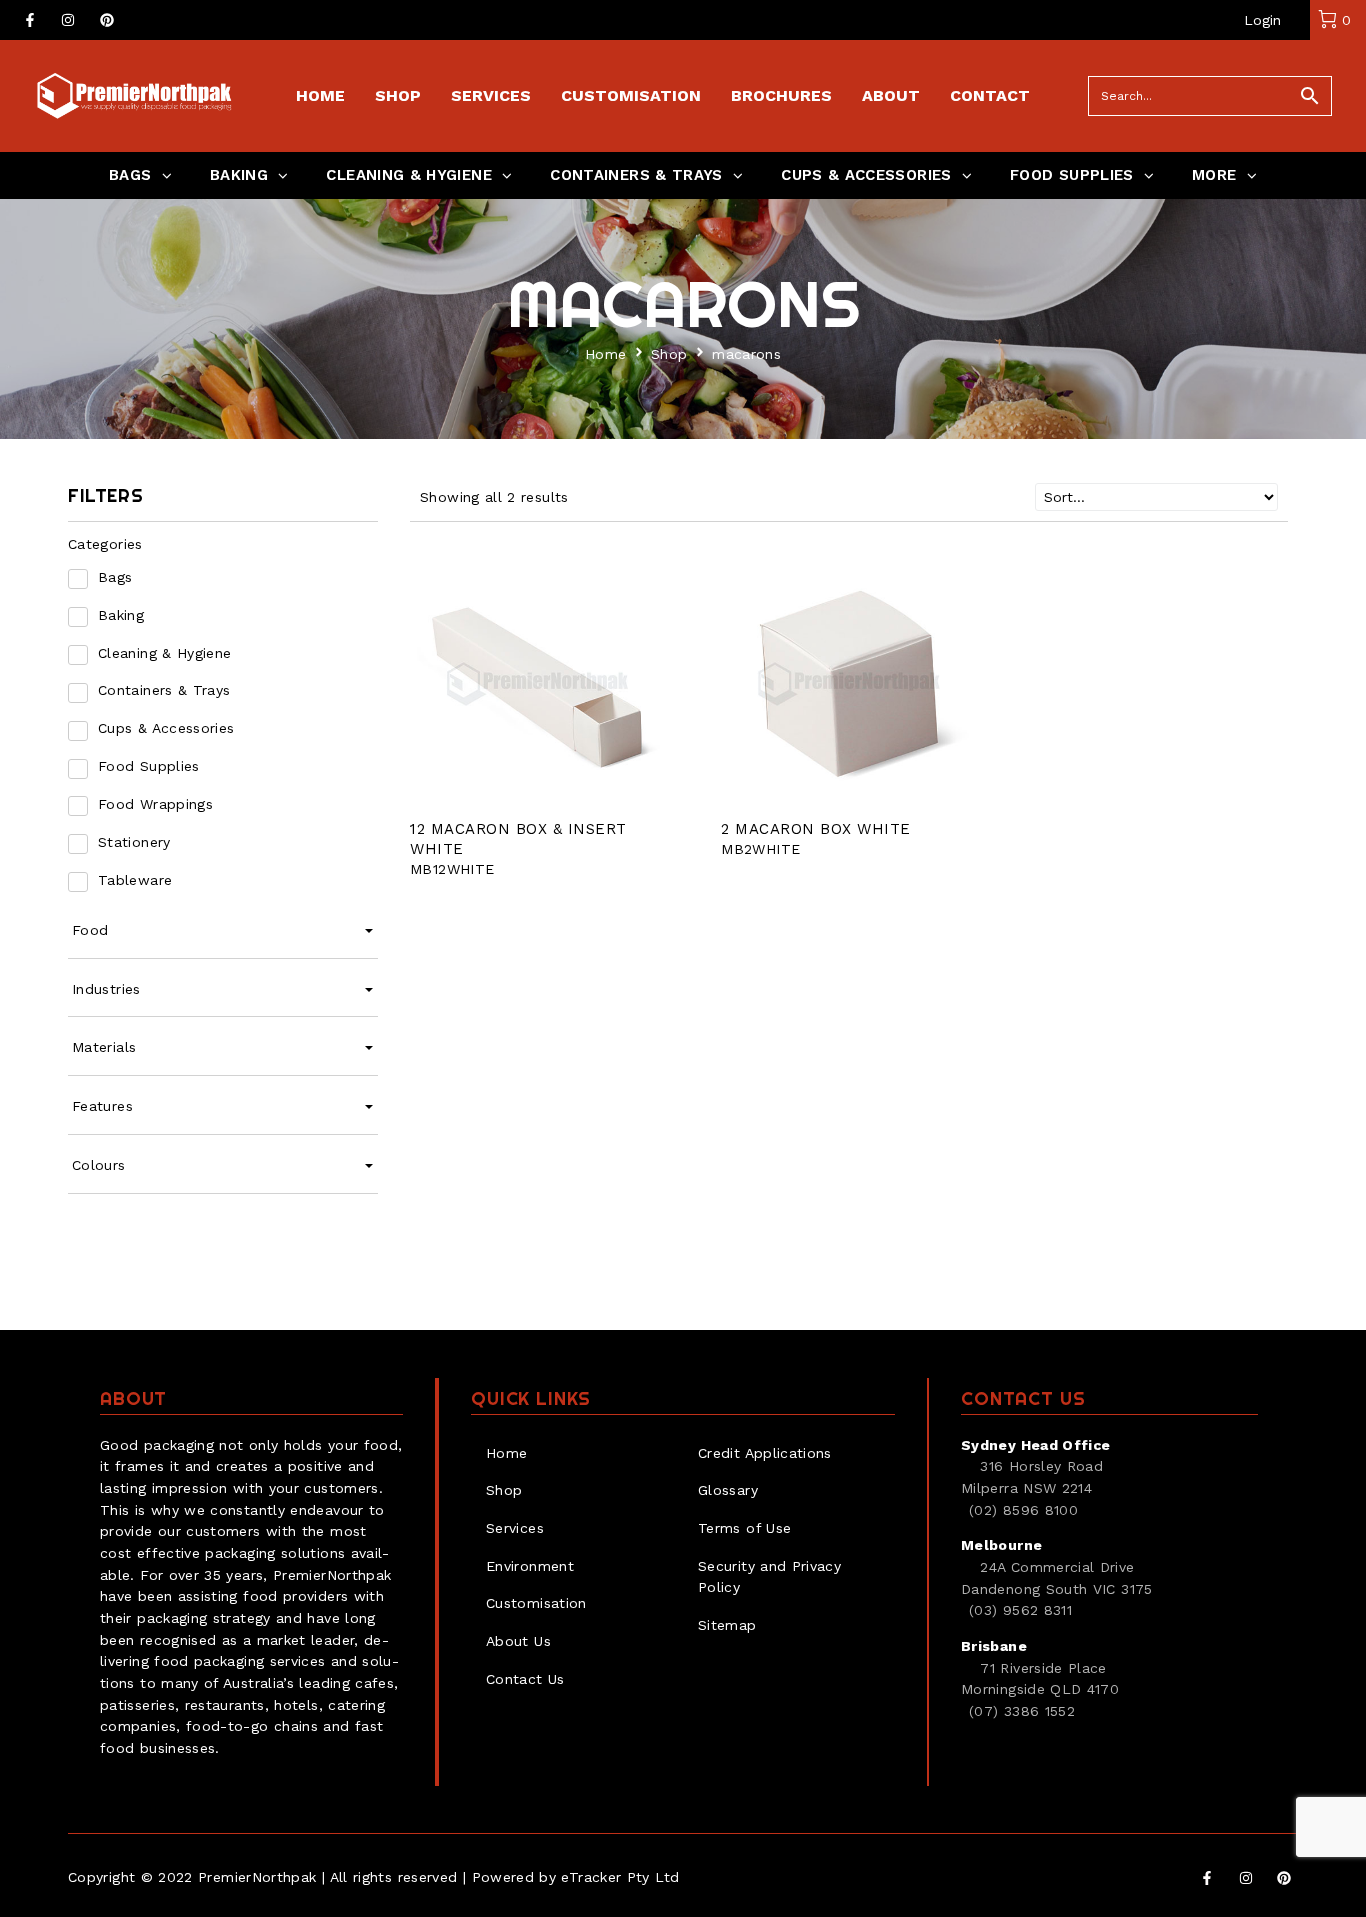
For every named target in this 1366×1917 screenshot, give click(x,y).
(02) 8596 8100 (1023, 1510)
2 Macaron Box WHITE (816, 829)
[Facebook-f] (30, 20)
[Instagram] (68, 20)
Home (605, 354)
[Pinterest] (107, 20)
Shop (669, 354)
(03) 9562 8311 (1020, 1610)
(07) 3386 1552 (1022, 1711)
